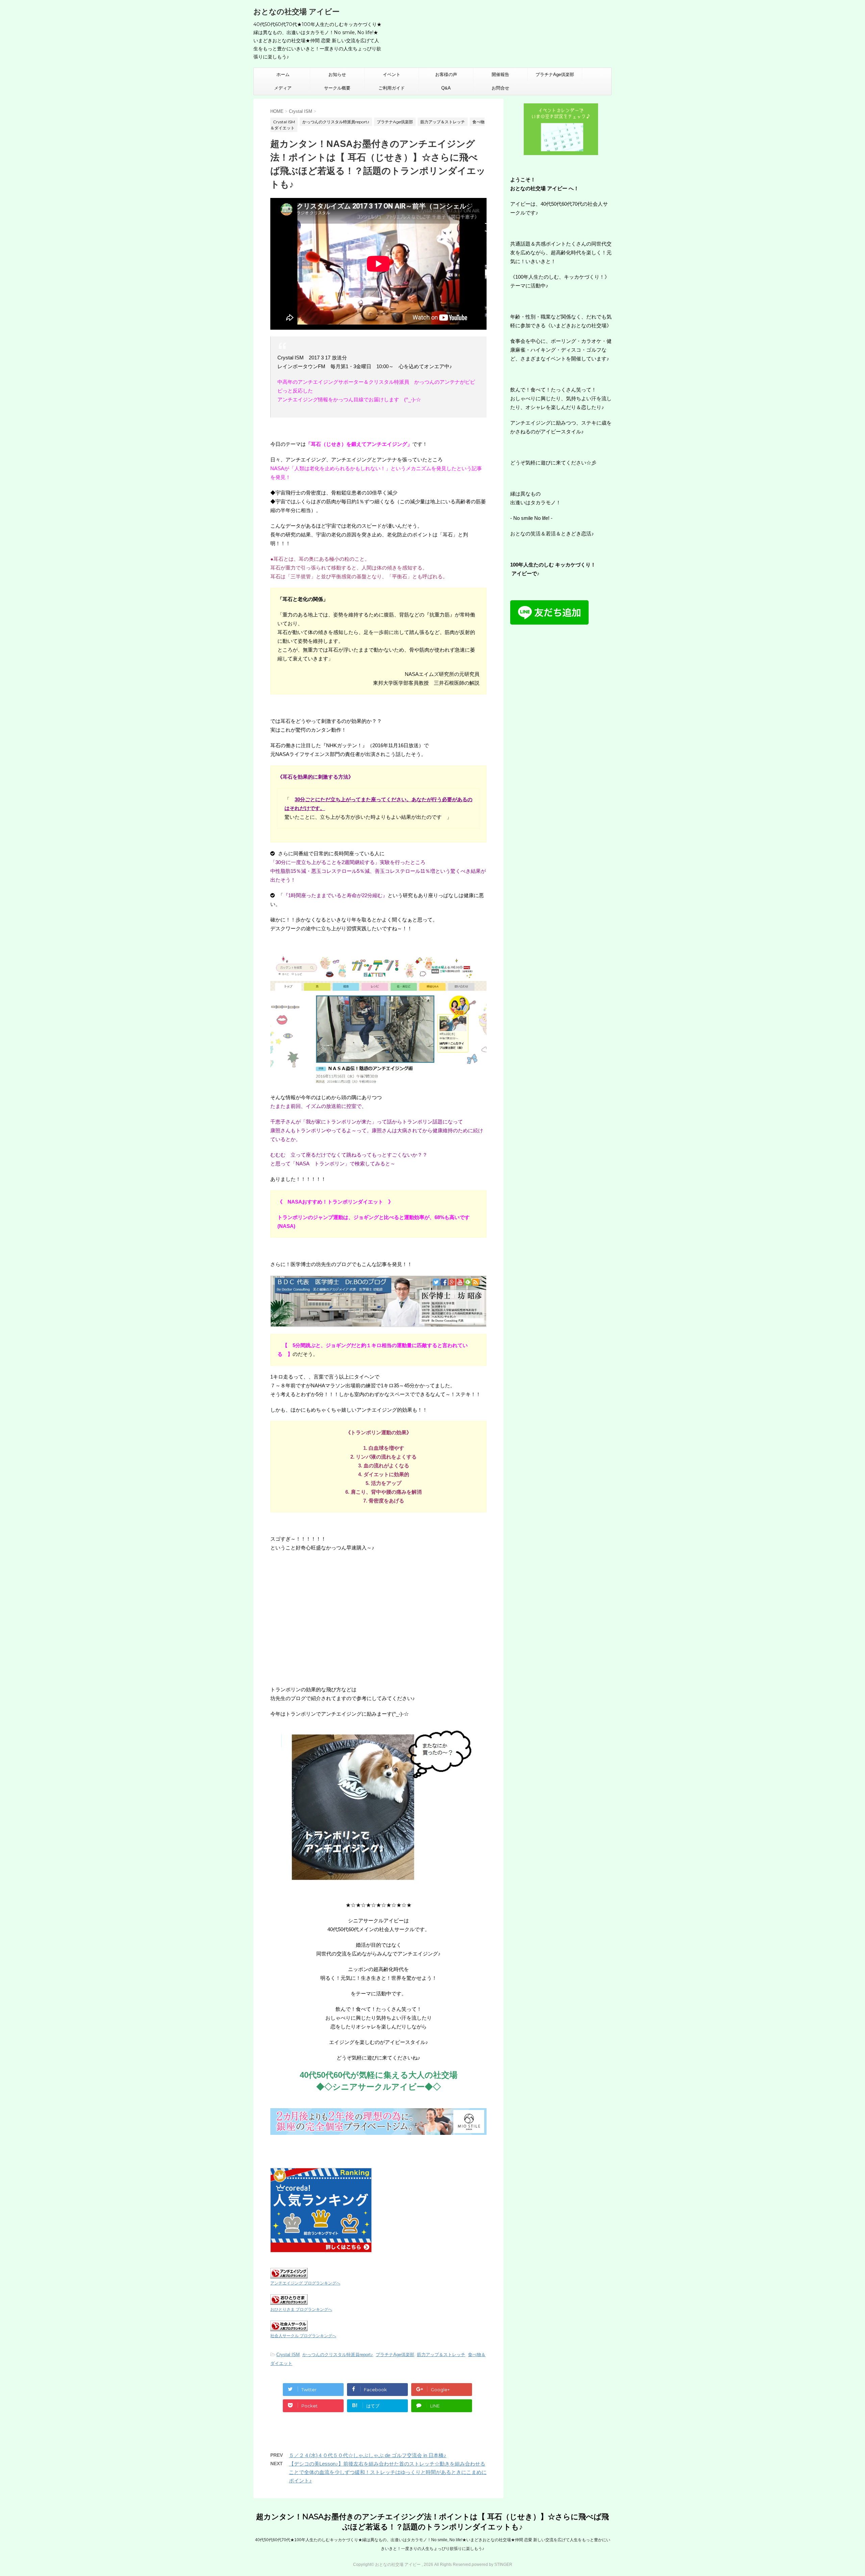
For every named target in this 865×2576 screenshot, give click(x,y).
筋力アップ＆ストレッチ (441, 2355)
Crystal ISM (288, 2355)
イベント (392, 74)
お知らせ (337, 74)
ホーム (283, 74)
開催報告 (500, 74)
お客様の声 (446, 74)
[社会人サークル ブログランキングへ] (289, 2327)
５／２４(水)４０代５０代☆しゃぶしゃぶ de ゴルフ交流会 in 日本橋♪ (368, 2455)
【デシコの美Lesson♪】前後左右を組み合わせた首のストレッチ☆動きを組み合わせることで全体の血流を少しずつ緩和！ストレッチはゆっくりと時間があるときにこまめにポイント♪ (388, 2472)
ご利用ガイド (392, 88)
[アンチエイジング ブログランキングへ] (289, 2274)
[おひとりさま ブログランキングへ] (289, 2300)
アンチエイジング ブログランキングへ (305, 2283)
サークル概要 (337, 88)
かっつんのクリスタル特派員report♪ (338, 2355)
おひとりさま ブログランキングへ (301, 2309)
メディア (283, 88)
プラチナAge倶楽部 (555, 74)
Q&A (446, 88)
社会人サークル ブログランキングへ (303, 2336)
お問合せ (500, 88)
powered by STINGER (492, 2565)
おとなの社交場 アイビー (296, 12)
